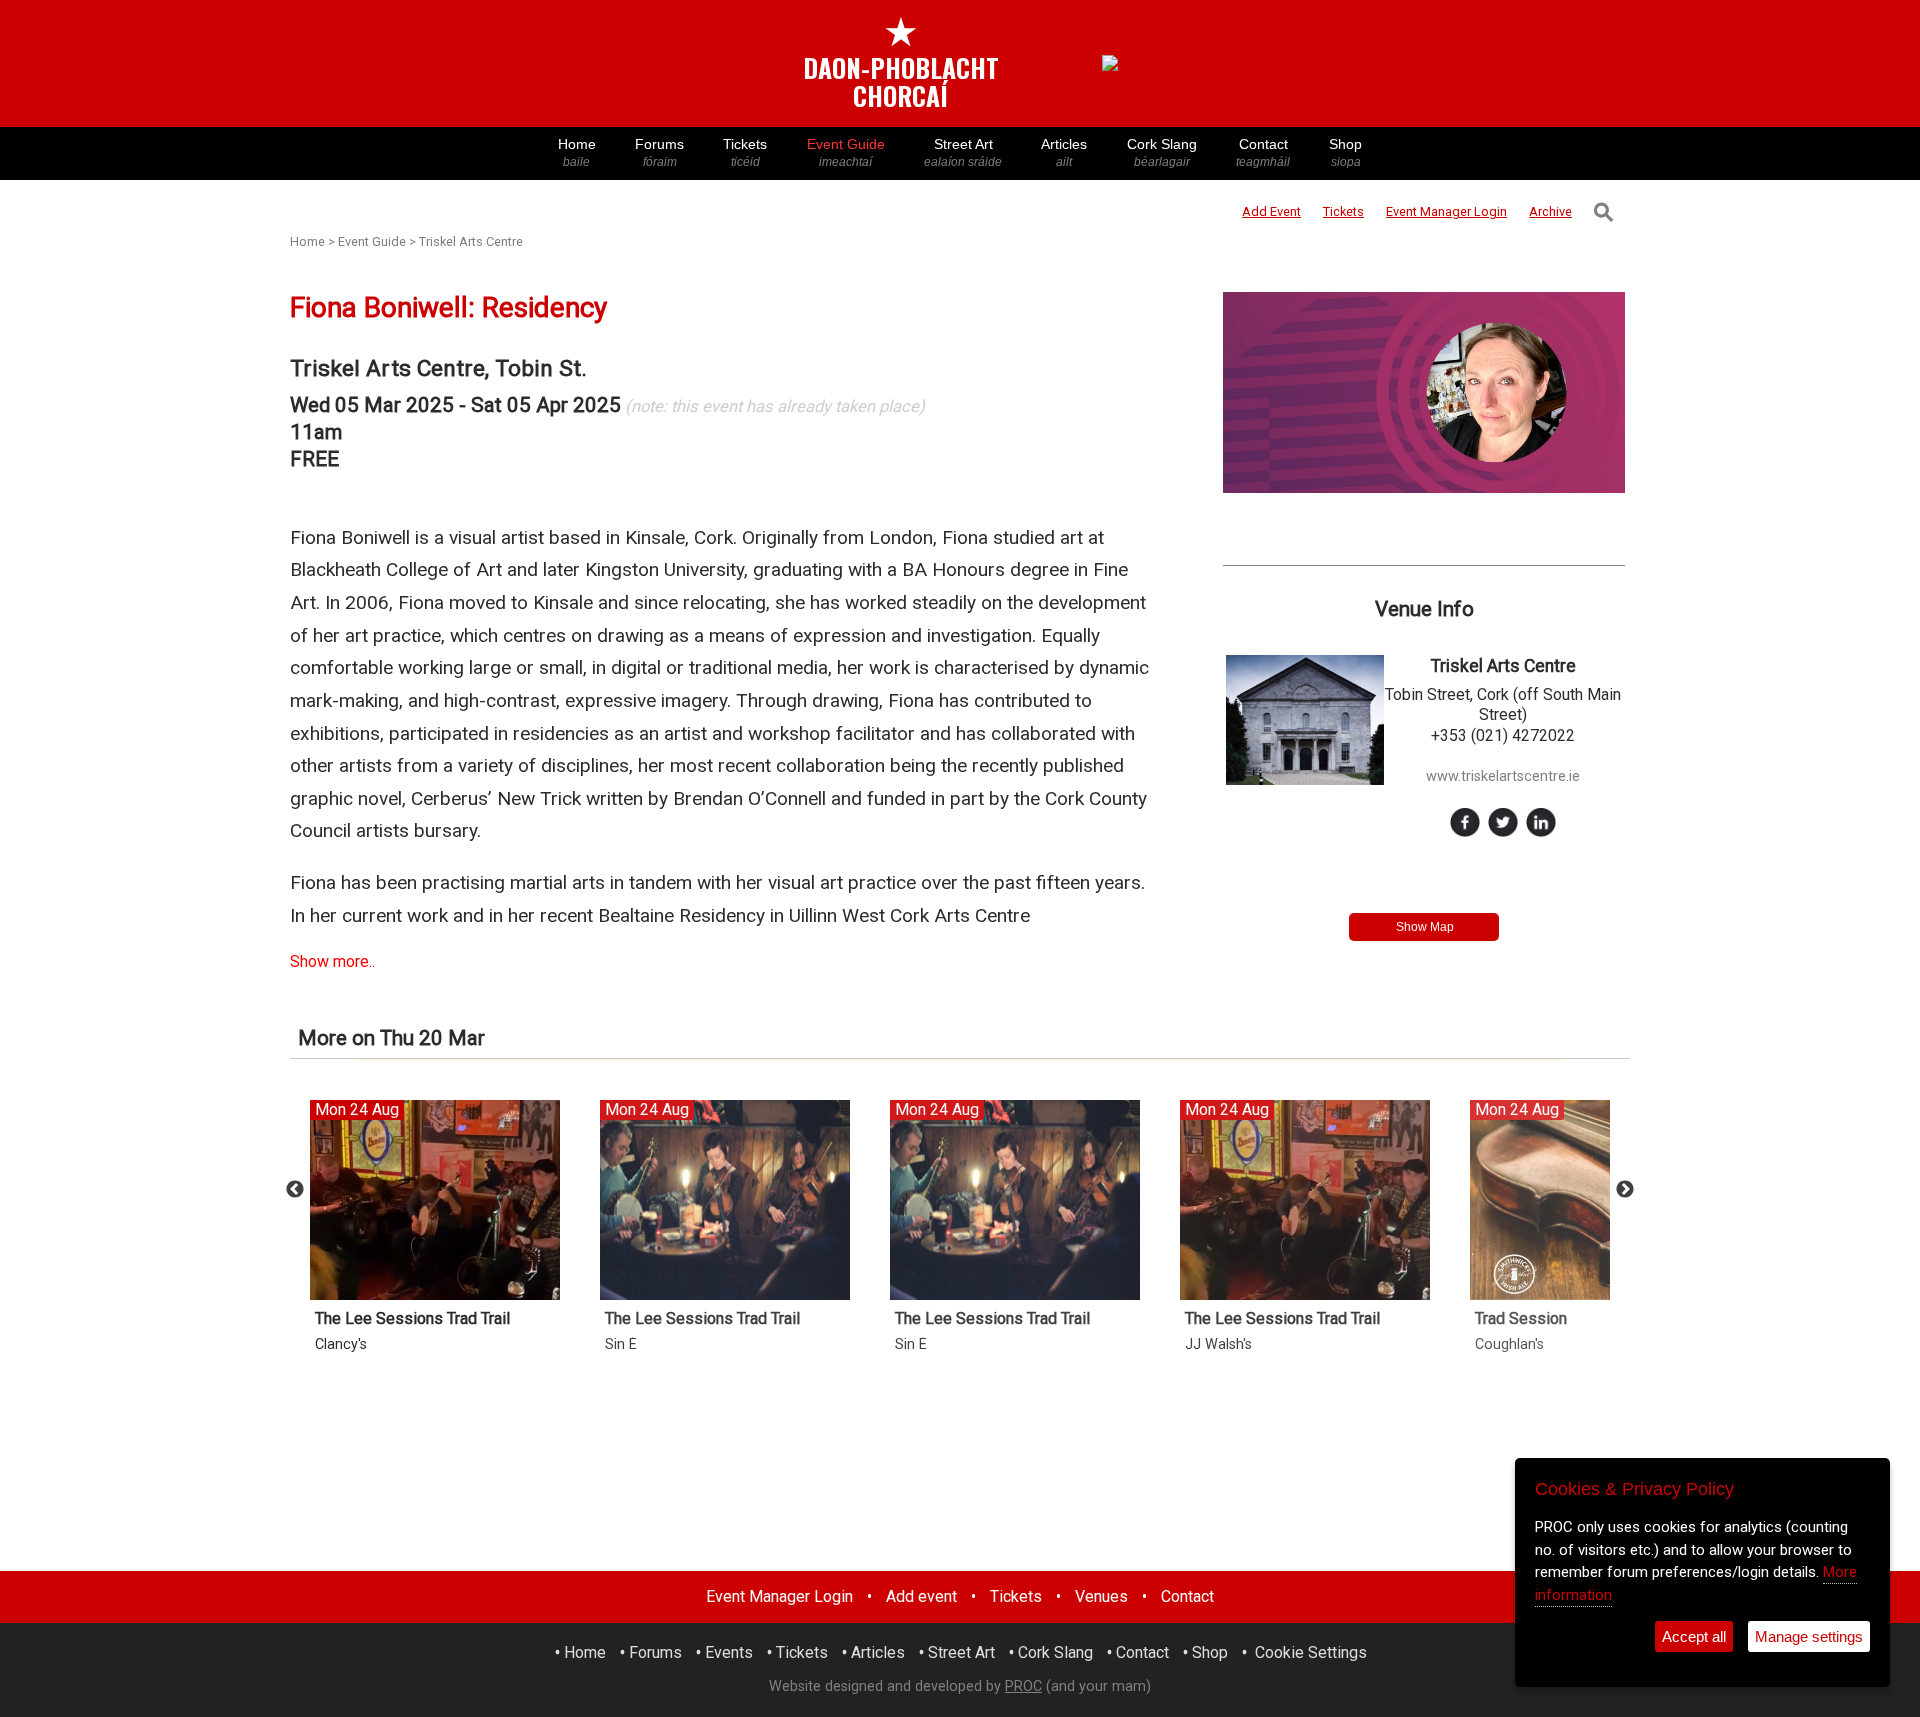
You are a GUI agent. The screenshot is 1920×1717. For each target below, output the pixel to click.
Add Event (1271, 211)
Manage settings (1809, 1636)
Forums (659, 152)
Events (729, 1652)
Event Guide (846, 152)
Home (577, 152)
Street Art (963, 152)
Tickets (745, 152)
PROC (1023, 1686)
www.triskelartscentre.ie (1503, 776)
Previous (295, 1190)
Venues (1101, 1596)
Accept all (1694, 1636)
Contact (1263, 152)
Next (1625, 1190)
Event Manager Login (779, 1596)
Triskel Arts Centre (471, 241)
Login (1446, 211)
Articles (1064, 152)
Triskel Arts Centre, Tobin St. (438, 368)
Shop (1345, 152)
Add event (921, 1596)
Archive (1550, 211)
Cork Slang (1162, 152)
